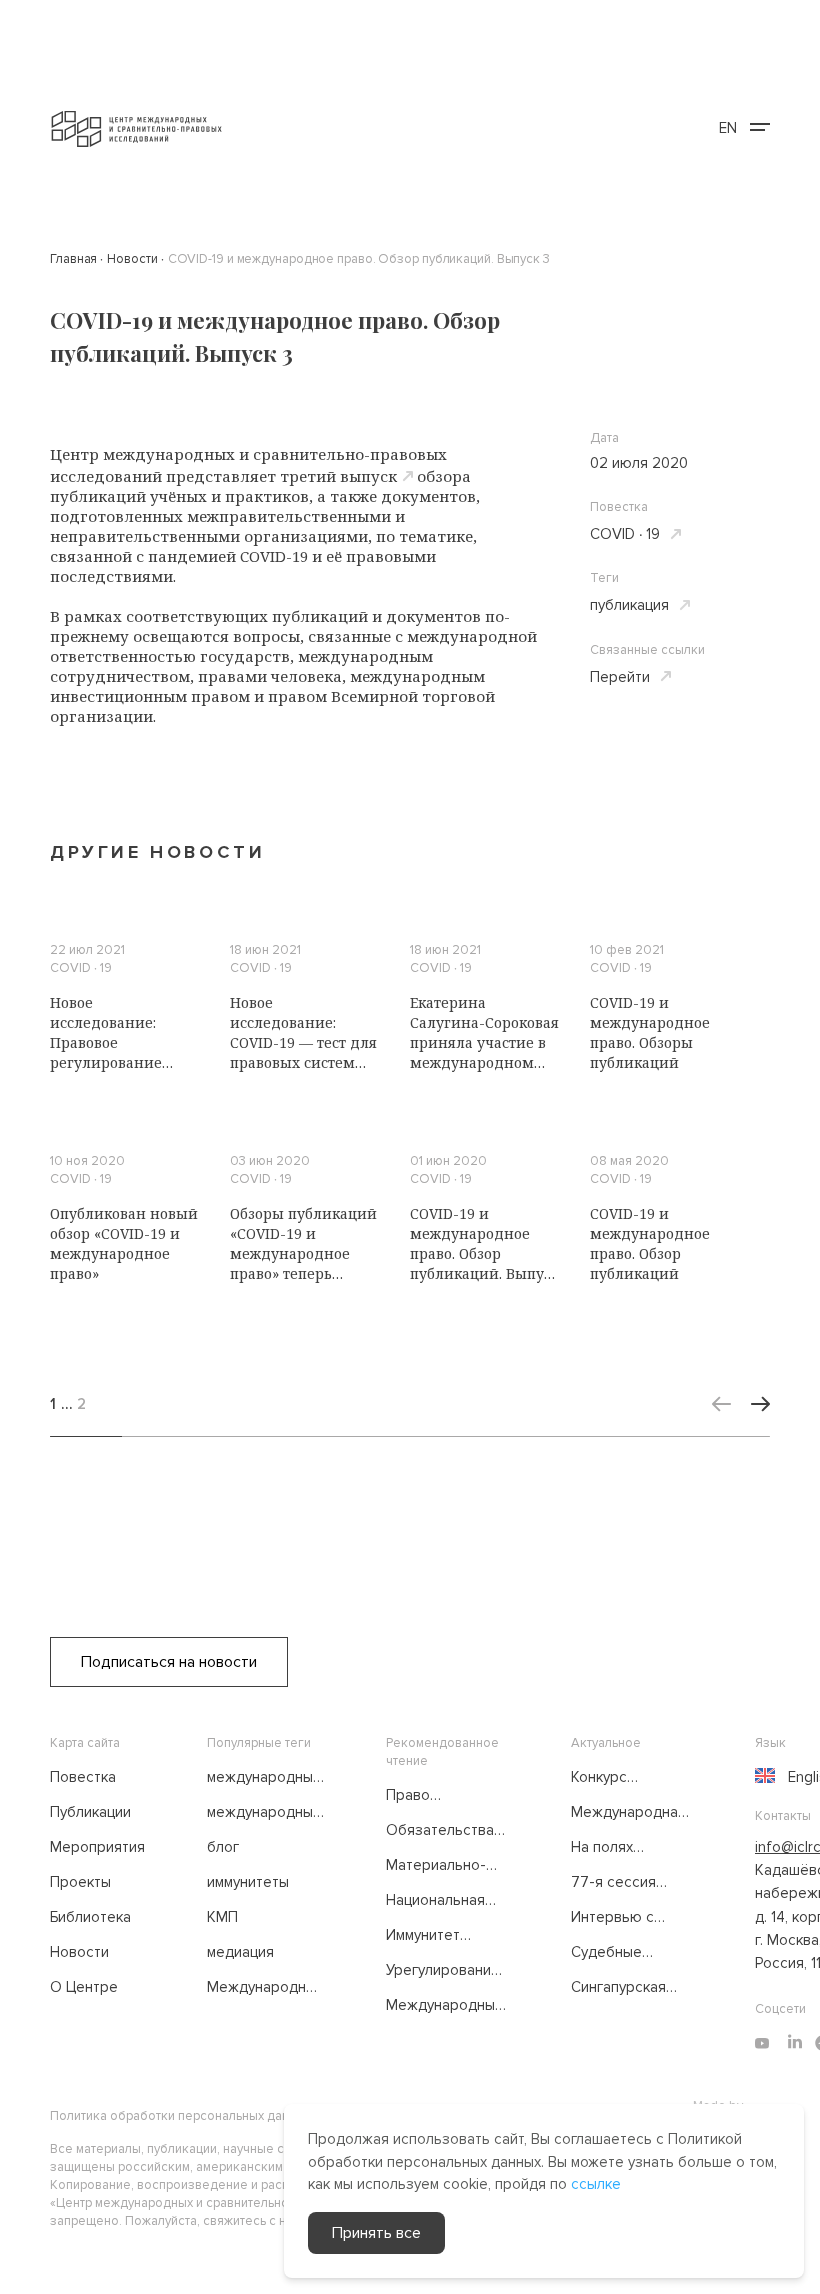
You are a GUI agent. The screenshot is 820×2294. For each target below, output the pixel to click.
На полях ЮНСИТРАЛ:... (618, 1848)
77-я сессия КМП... (613, 1883)
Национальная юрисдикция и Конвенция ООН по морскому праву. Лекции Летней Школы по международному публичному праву (447, 1901)
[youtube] (762, 2043)
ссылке (596, 2184)
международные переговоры (264, 1813)
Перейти (620, 677)
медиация (240, 1952)
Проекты (80, 1882)
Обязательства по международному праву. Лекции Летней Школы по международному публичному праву (447, 1831)
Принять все (376, 2233)
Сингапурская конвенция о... (618, 1988)
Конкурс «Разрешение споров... (618, 1778)
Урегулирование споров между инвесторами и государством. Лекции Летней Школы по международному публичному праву (446, 1971)
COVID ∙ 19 (625, 534)
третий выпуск (338, 476)
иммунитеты (248, 1882)
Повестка (83, 1777)
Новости (79, 1952)
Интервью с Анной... (612, 1918)
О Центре (84, 1987)
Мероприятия (97, 1847)
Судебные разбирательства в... (632, 1953)
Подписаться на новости (169, 1662)
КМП (222, 1917)
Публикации (90, 1812)
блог (223, 1847)
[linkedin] (795, 2043)
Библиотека (90, 1917)
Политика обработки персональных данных (180, 2116)
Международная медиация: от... (628, 1813)
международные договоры (264, 1778)
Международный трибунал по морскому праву (265, 1988)
